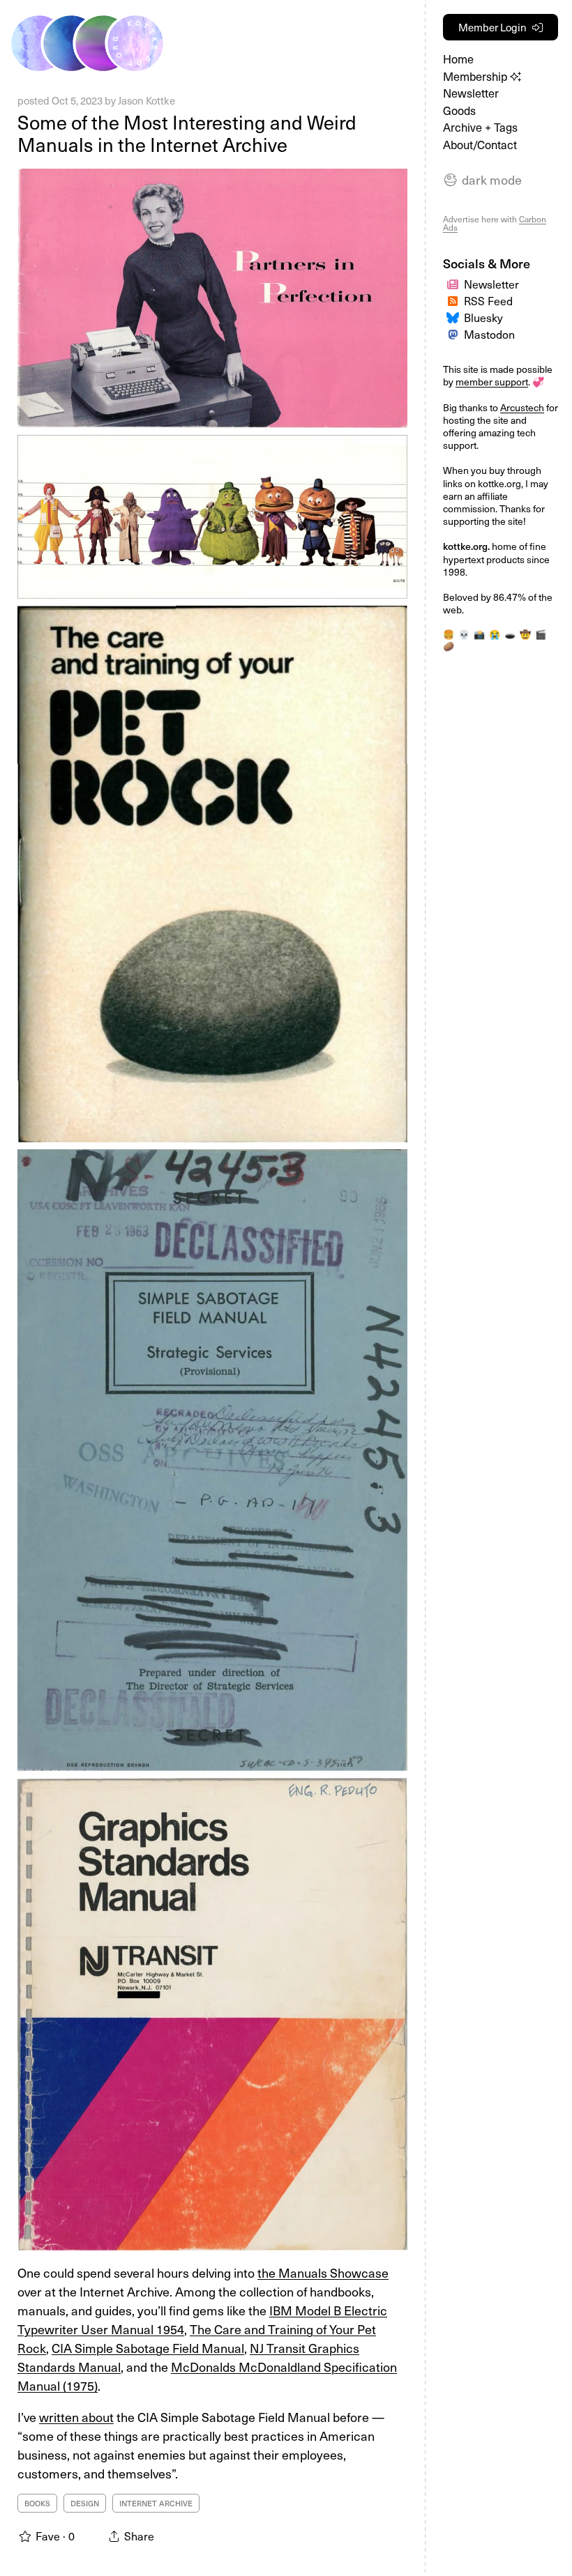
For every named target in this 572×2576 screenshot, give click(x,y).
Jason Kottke (146, 100)
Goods (459, 110)
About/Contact (480, 145)
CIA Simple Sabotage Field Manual (148, 2348)
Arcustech (522, 407)
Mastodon (489, 334)
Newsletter (471, 93)
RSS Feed (488, 300)
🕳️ (510, 634)
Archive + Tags (480, 127)
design (85, 2503)
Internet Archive (156, 2503)
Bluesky (483, 317)
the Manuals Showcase (323, 2272)
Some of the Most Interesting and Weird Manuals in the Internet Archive (187, 133)
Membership (476, 76)
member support (492, 382)
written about (76, 2417)
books (37, 2503)
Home (458, 59)
